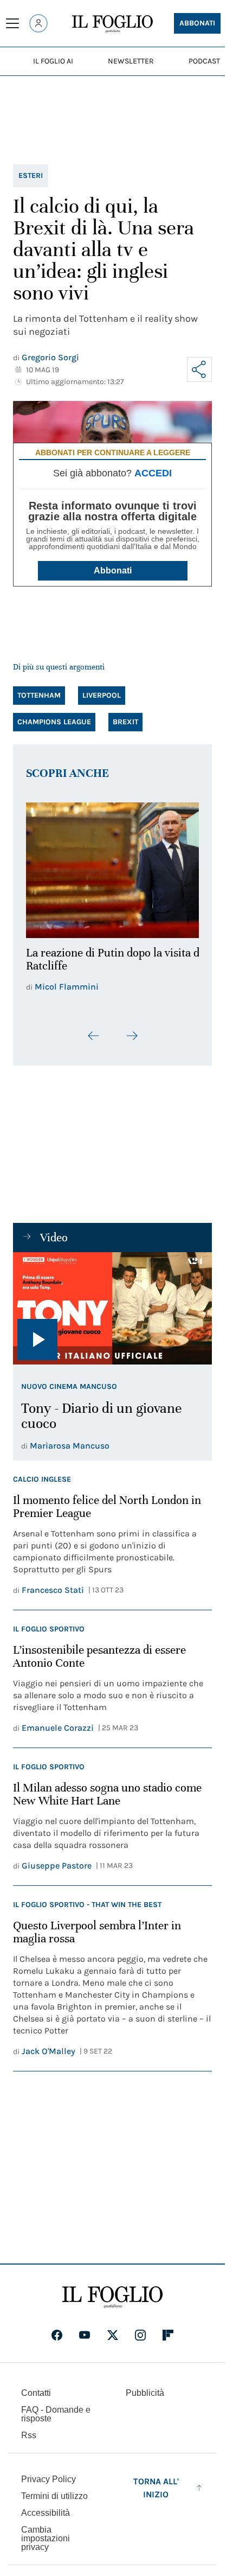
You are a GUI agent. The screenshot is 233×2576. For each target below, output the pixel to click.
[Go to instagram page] (140, 2329)
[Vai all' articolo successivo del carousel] (132, 1030)
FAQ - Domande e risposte (56, 2408)
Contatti (36, 2386)
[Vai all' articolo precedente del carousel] (94, 1030)
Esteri (31, 176)
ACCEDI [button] (153, 473)
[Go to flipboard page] (168, 2329)
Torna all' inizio (156, 2481)
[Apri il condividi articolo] (199, 369)
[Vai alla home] (112, 24)
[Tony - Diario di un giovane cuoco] (112, 1302)
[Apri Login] (38, 23)
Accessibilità (46, 2506)
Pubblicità (145, 2386)
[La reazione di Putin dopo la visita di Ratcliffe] (112, 867)
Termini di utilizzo (54, 2489)
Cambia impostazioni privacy (46, 2532)
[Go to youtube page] (85, 2329)
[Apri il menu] (12, 23)
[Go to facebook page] (57, 2329)
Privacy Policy (48, 2473)
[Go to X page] (113, 2329)
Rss (29, 2429)
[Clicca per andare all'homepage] (112, 2291)
